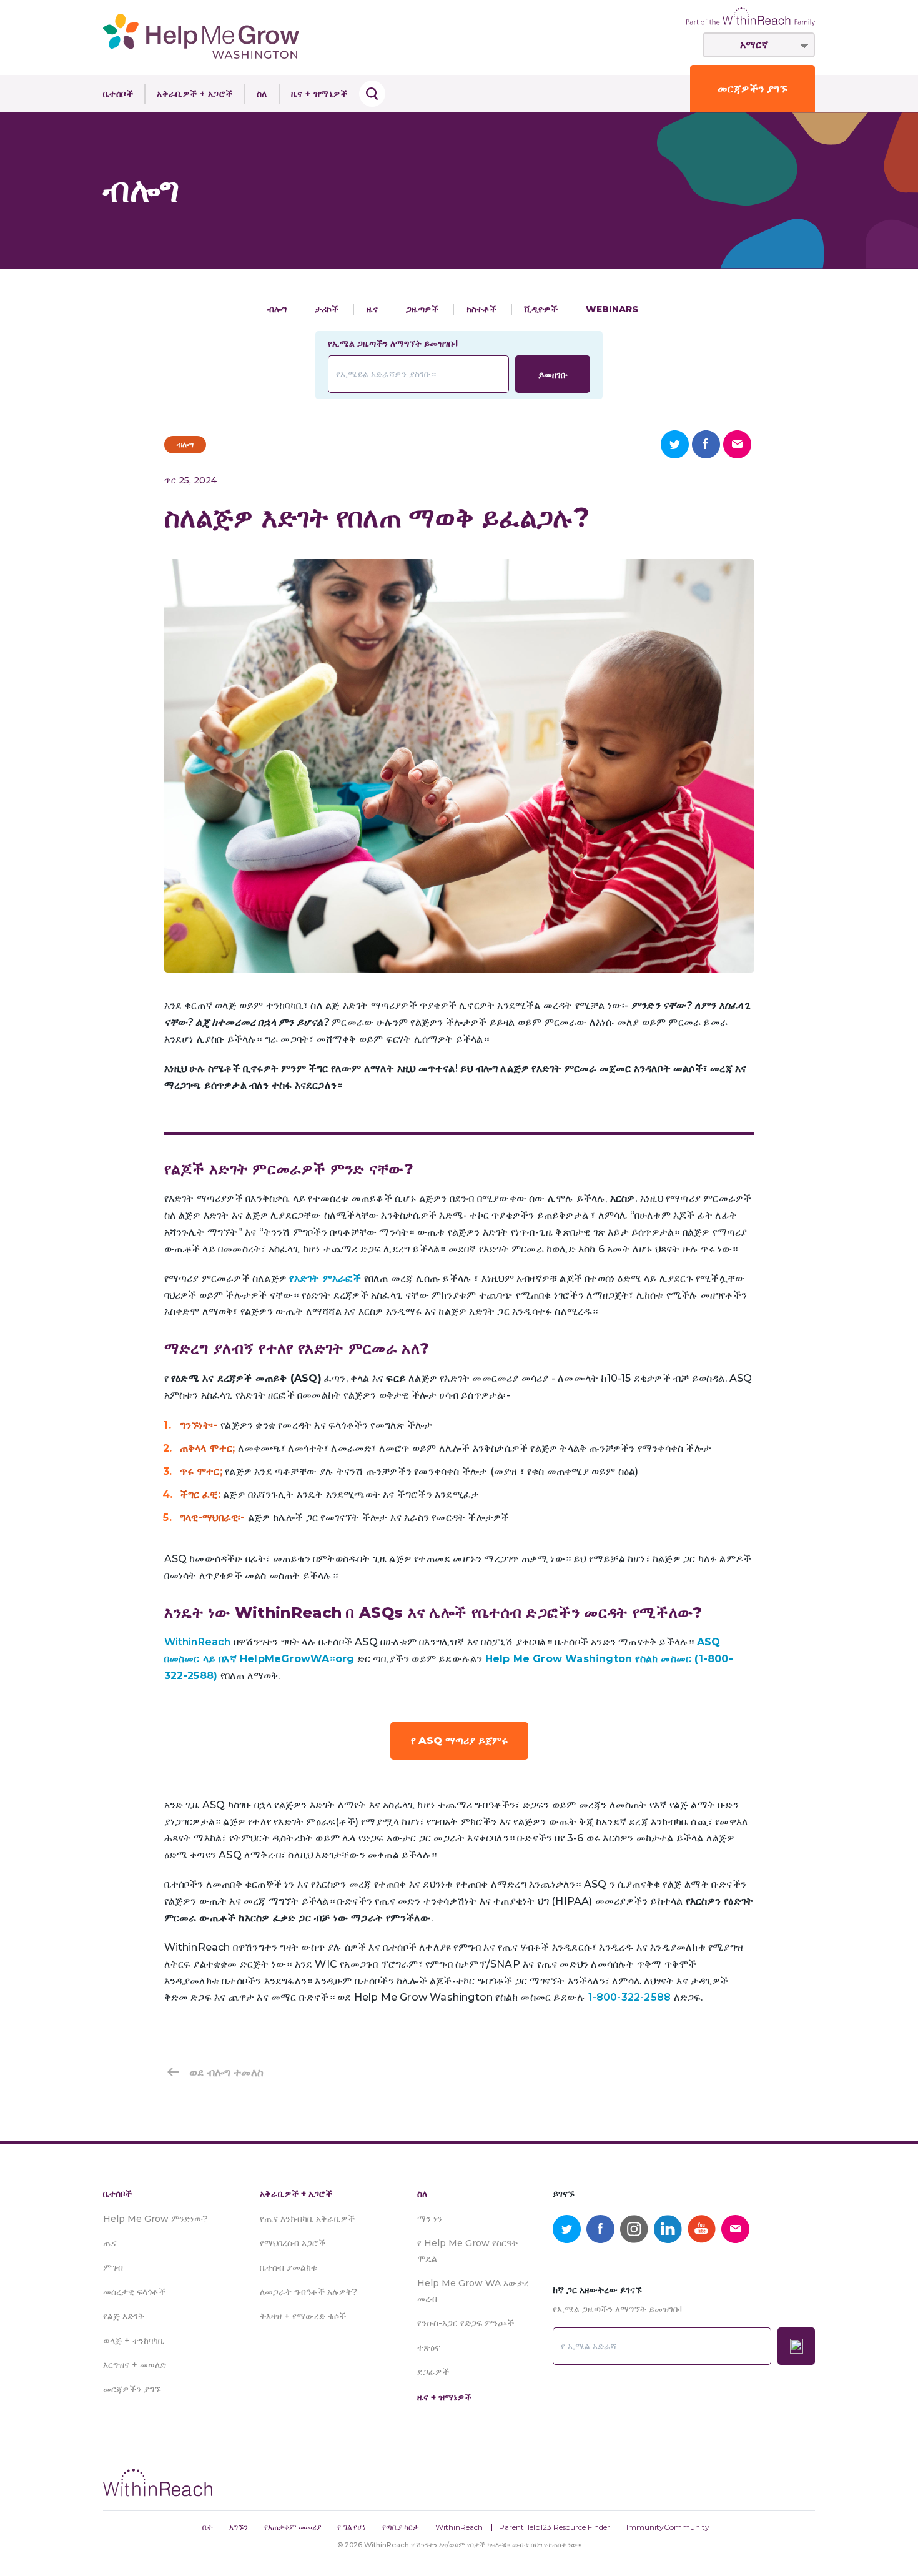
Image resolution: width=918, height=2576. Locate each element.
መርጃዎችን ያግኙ (753, 89)
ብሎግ (278, 309)
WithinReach (459, 2527)
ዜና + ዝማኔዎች (319, 94)
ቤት (208, 2527)
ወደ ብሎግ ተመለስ (226, 2073)
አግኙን (239, 2527)
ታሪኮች (328, 309)
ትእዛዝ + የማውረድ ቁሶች (303, 2316)
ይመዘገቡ (553, 375)
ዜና (373, 309)
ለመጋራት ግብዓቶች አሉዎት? (308, 2292)
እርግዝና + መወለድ (135, 2365)
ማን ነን (430, 2219)
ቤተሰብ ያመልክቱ (289, 2267)
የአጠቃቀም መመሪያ (293, 2527)
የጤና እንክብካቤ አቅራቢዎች (307, 2219)
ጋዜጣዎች (423, 309)
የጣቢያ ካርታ (401, 2527)
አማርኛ (754, 45)
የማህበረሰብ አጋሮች (293, 2243)
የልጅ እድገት (124, 2316)
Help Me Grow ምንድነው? (155, 2219)
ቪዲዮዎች (542, 309)
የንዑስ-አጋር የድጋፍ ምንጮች (466, 2323)
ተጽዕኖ (429, 2347)
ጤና (110, 2243)
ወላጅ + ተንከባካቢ (134, 2341)
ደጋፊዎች (433, 2372)
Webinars (612, 309)
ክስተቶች (483, 309)
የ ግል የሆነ (352, 2527)
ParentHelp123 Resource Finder (555, 2527)
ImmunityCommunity (668, 2527)
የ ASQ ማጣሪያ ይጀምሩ (459, 1741)
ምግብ (113, 2267)
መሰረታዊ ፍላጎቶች (134, 2292)
